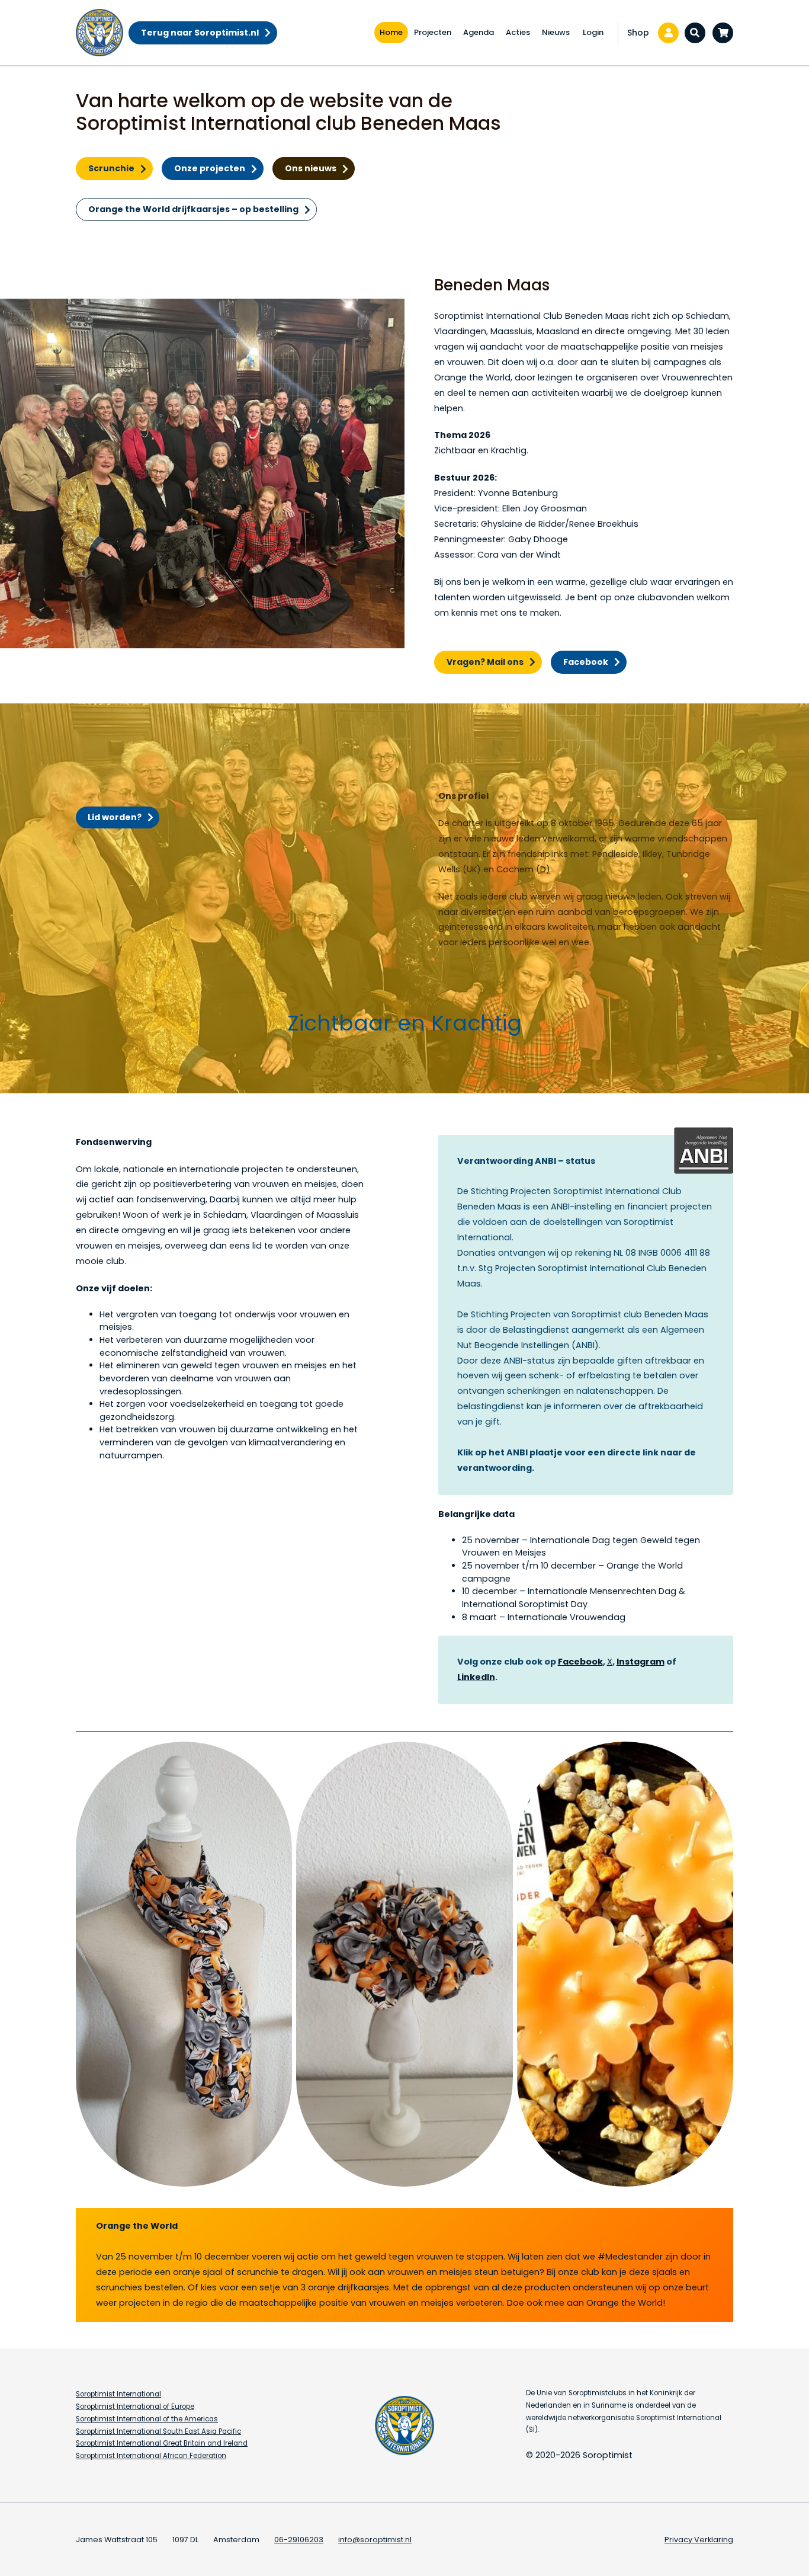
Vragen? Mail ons (485, 662)
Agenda (479, 32)
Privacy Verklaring (699, 2540)
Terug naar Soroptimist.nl (200, 33)
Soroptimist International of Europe (135, 2407)
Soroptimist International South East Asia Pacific (158, 2431)
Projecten (433, 32)
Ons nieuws (311, 168)
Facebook (586, 662)
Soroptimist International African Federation (151, 2456)
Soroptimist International (118, 2394)
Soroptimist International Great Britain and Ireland (162, 2443)
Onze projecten (210, 168)
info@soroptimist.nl (375, 2540)
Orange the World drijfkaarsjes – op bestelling (193, 209)
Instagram (641, 1662)
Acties (518, 32)
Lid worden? (115, 817)
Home (391, 32)
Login (593, 32)
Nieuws (556, 32)
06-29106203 (299, 2540)
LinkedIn (476, 1677)
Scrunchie (111, 168)
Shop (638, 33)
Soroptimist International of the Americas (147, 2419)
